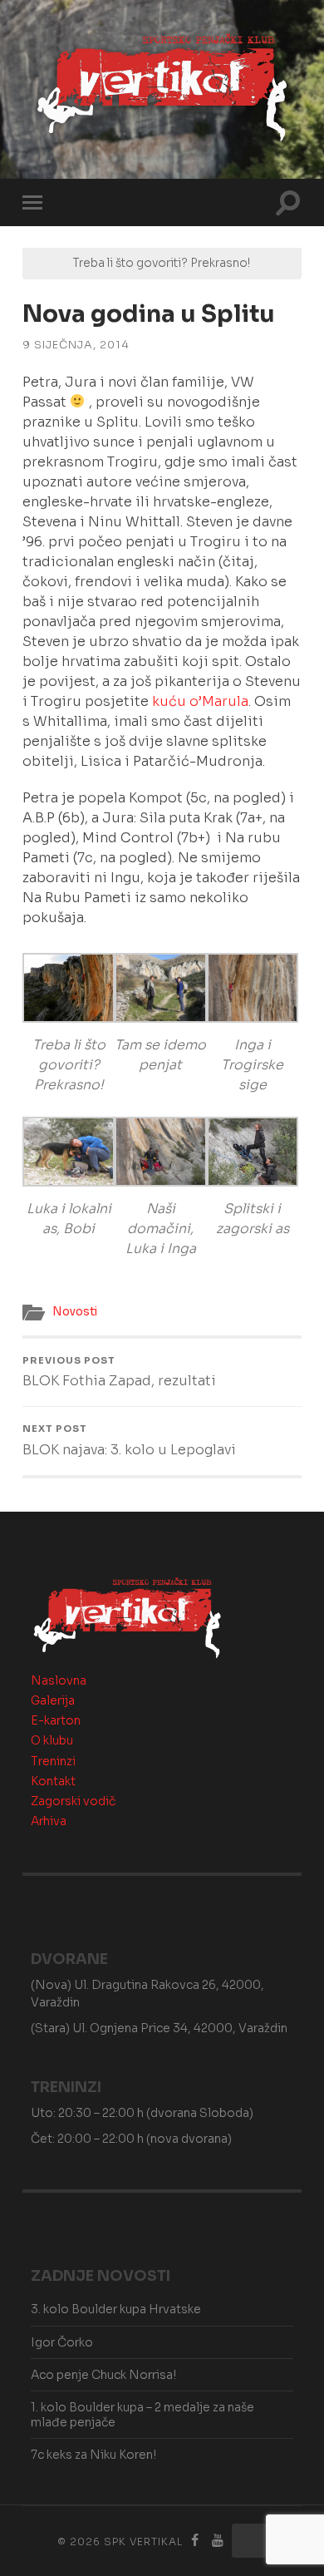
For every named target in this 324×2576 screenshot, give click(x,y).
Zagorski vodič (73, 1801)
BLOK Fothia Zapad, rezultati (119, 1372)
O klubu (52, 1740)
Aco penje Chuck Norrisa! (103, 2375)
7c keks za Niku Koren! (93, 2455)
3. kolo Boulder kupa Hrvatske (116, 2309)
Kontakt (53, 1781)
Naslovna (59, 1680)
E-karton (56, 1720)
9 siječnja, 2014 (76, 345)
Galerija (53, 1700)
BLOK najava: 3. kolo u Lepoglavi (129, 1440)
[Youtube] (218, 2541)
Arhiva (49, 1821)
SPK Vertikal (143, 2541)
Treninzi (53, 1761)
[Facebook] (195, 2541)
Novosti (75, 1312)
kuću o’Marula (200, 701)
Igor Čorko (62, 2342)
